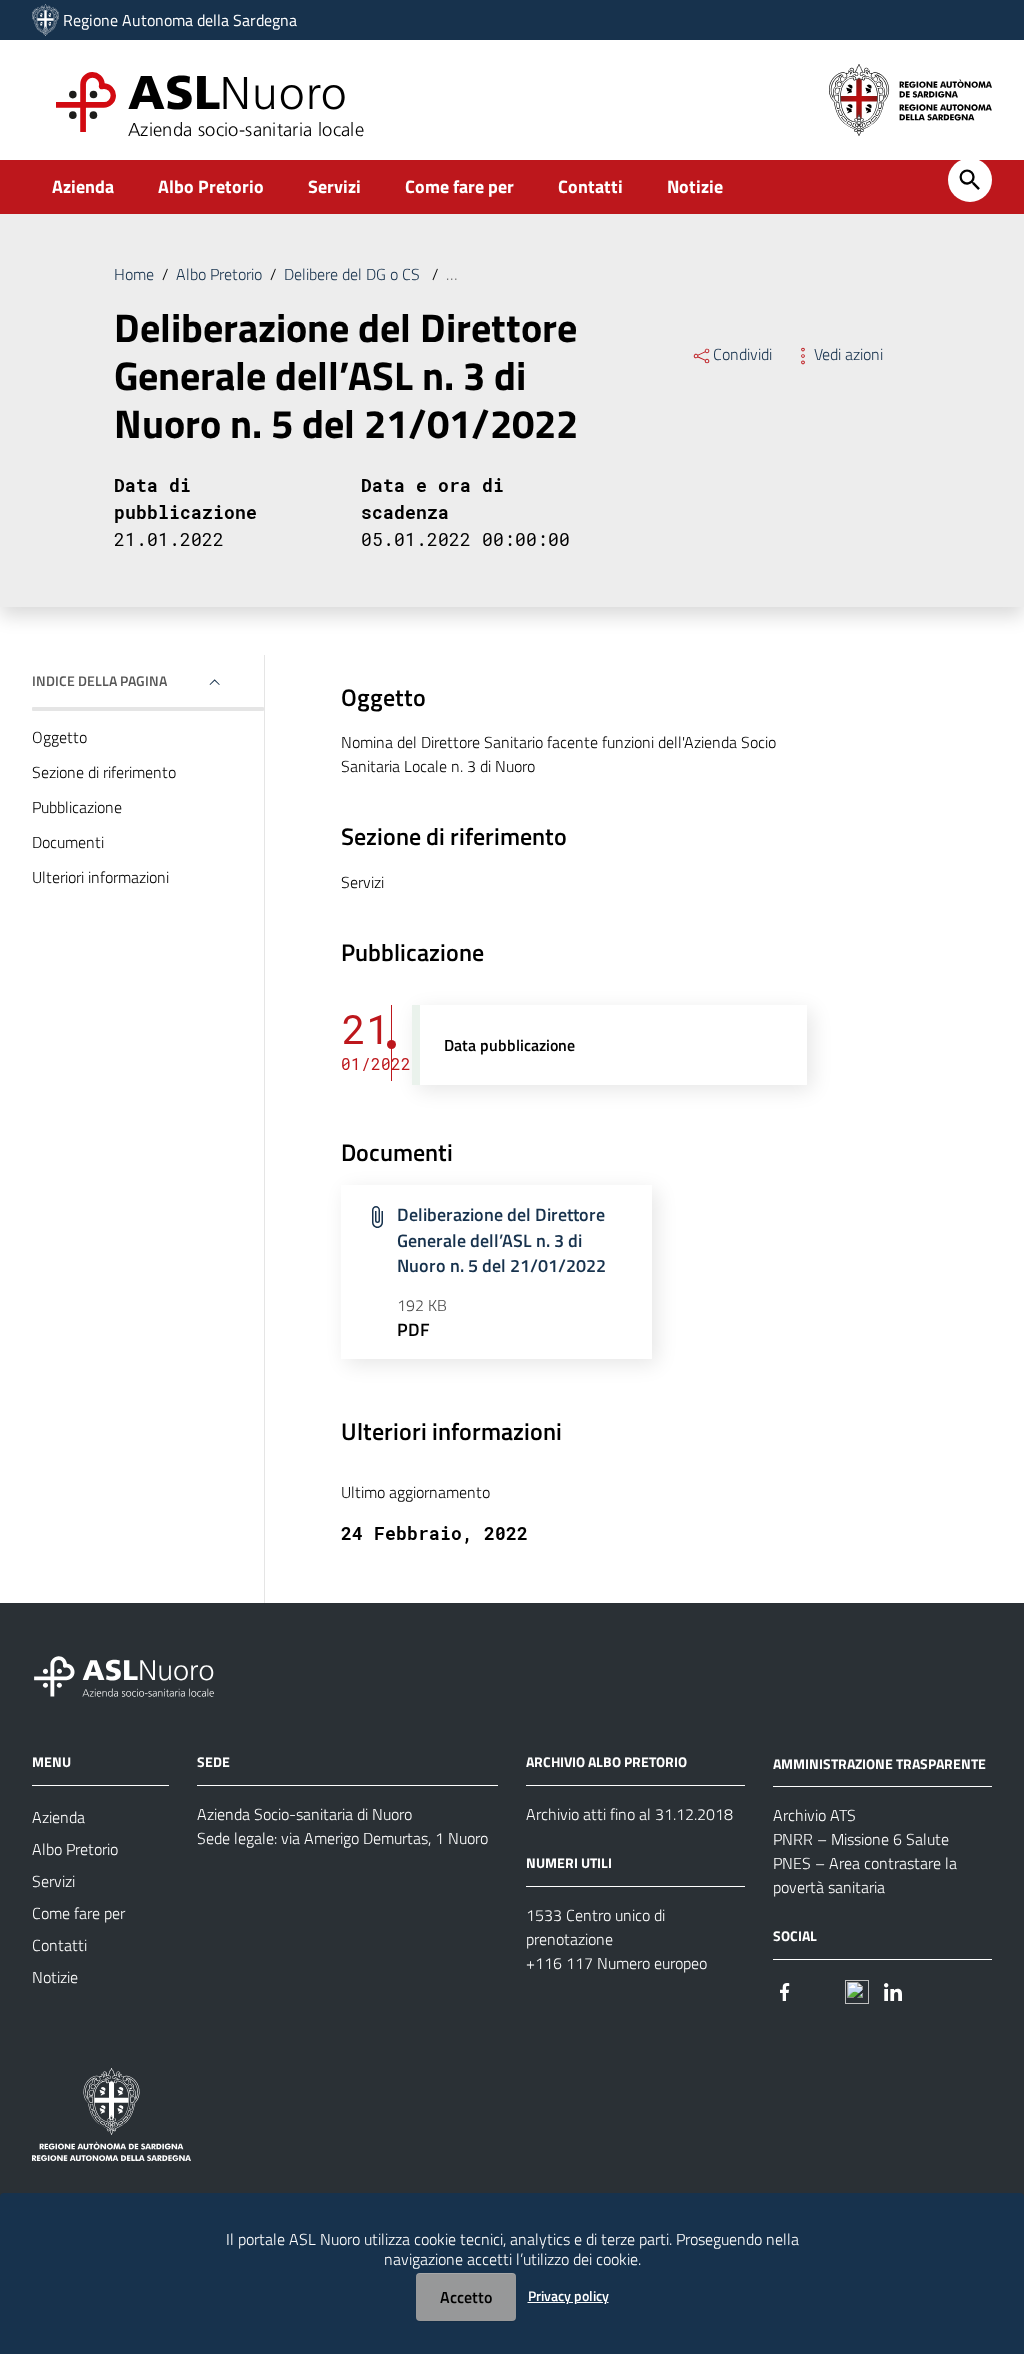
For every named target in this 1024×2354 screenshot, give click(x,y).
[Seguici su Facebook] (785, 1989)
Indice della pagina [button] (99, 680)
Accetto (466, 2297)
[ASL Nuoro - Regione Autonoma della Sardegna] (136, 1672)
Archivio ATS (814, 1815)
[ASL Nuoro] (45, 20)
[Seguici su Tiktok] (857, 1989)
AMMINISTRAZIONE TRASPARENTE (879, 1762)
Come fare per (459, 186)
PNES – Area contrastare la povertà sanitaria (865, 1875)
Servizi (334, 186)
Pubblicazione (77, 807)
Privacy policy (568, 2295)
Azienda (83, 186)
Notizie (695, 186)
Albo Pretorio (211, 186)
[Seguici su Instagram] (821, 1989)
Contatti (590, 186)
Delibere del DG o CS (354, 274)
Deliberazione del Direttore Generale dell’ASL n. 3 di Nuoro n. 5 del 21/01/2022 (501, 1240)
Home (134, 274)
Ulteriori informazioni (100, 877)
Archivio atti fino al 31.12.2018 (629, 1814)
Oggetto (59, 737)
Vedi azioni (848, 354)
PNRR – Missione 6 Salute (861, 1839)
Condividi (742, 354)
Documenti (68, 842)
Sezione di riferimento (104, 772)
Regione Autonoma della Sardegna (180, 20)
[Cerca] (970, 180)
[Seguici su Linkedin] (893, 1989)
